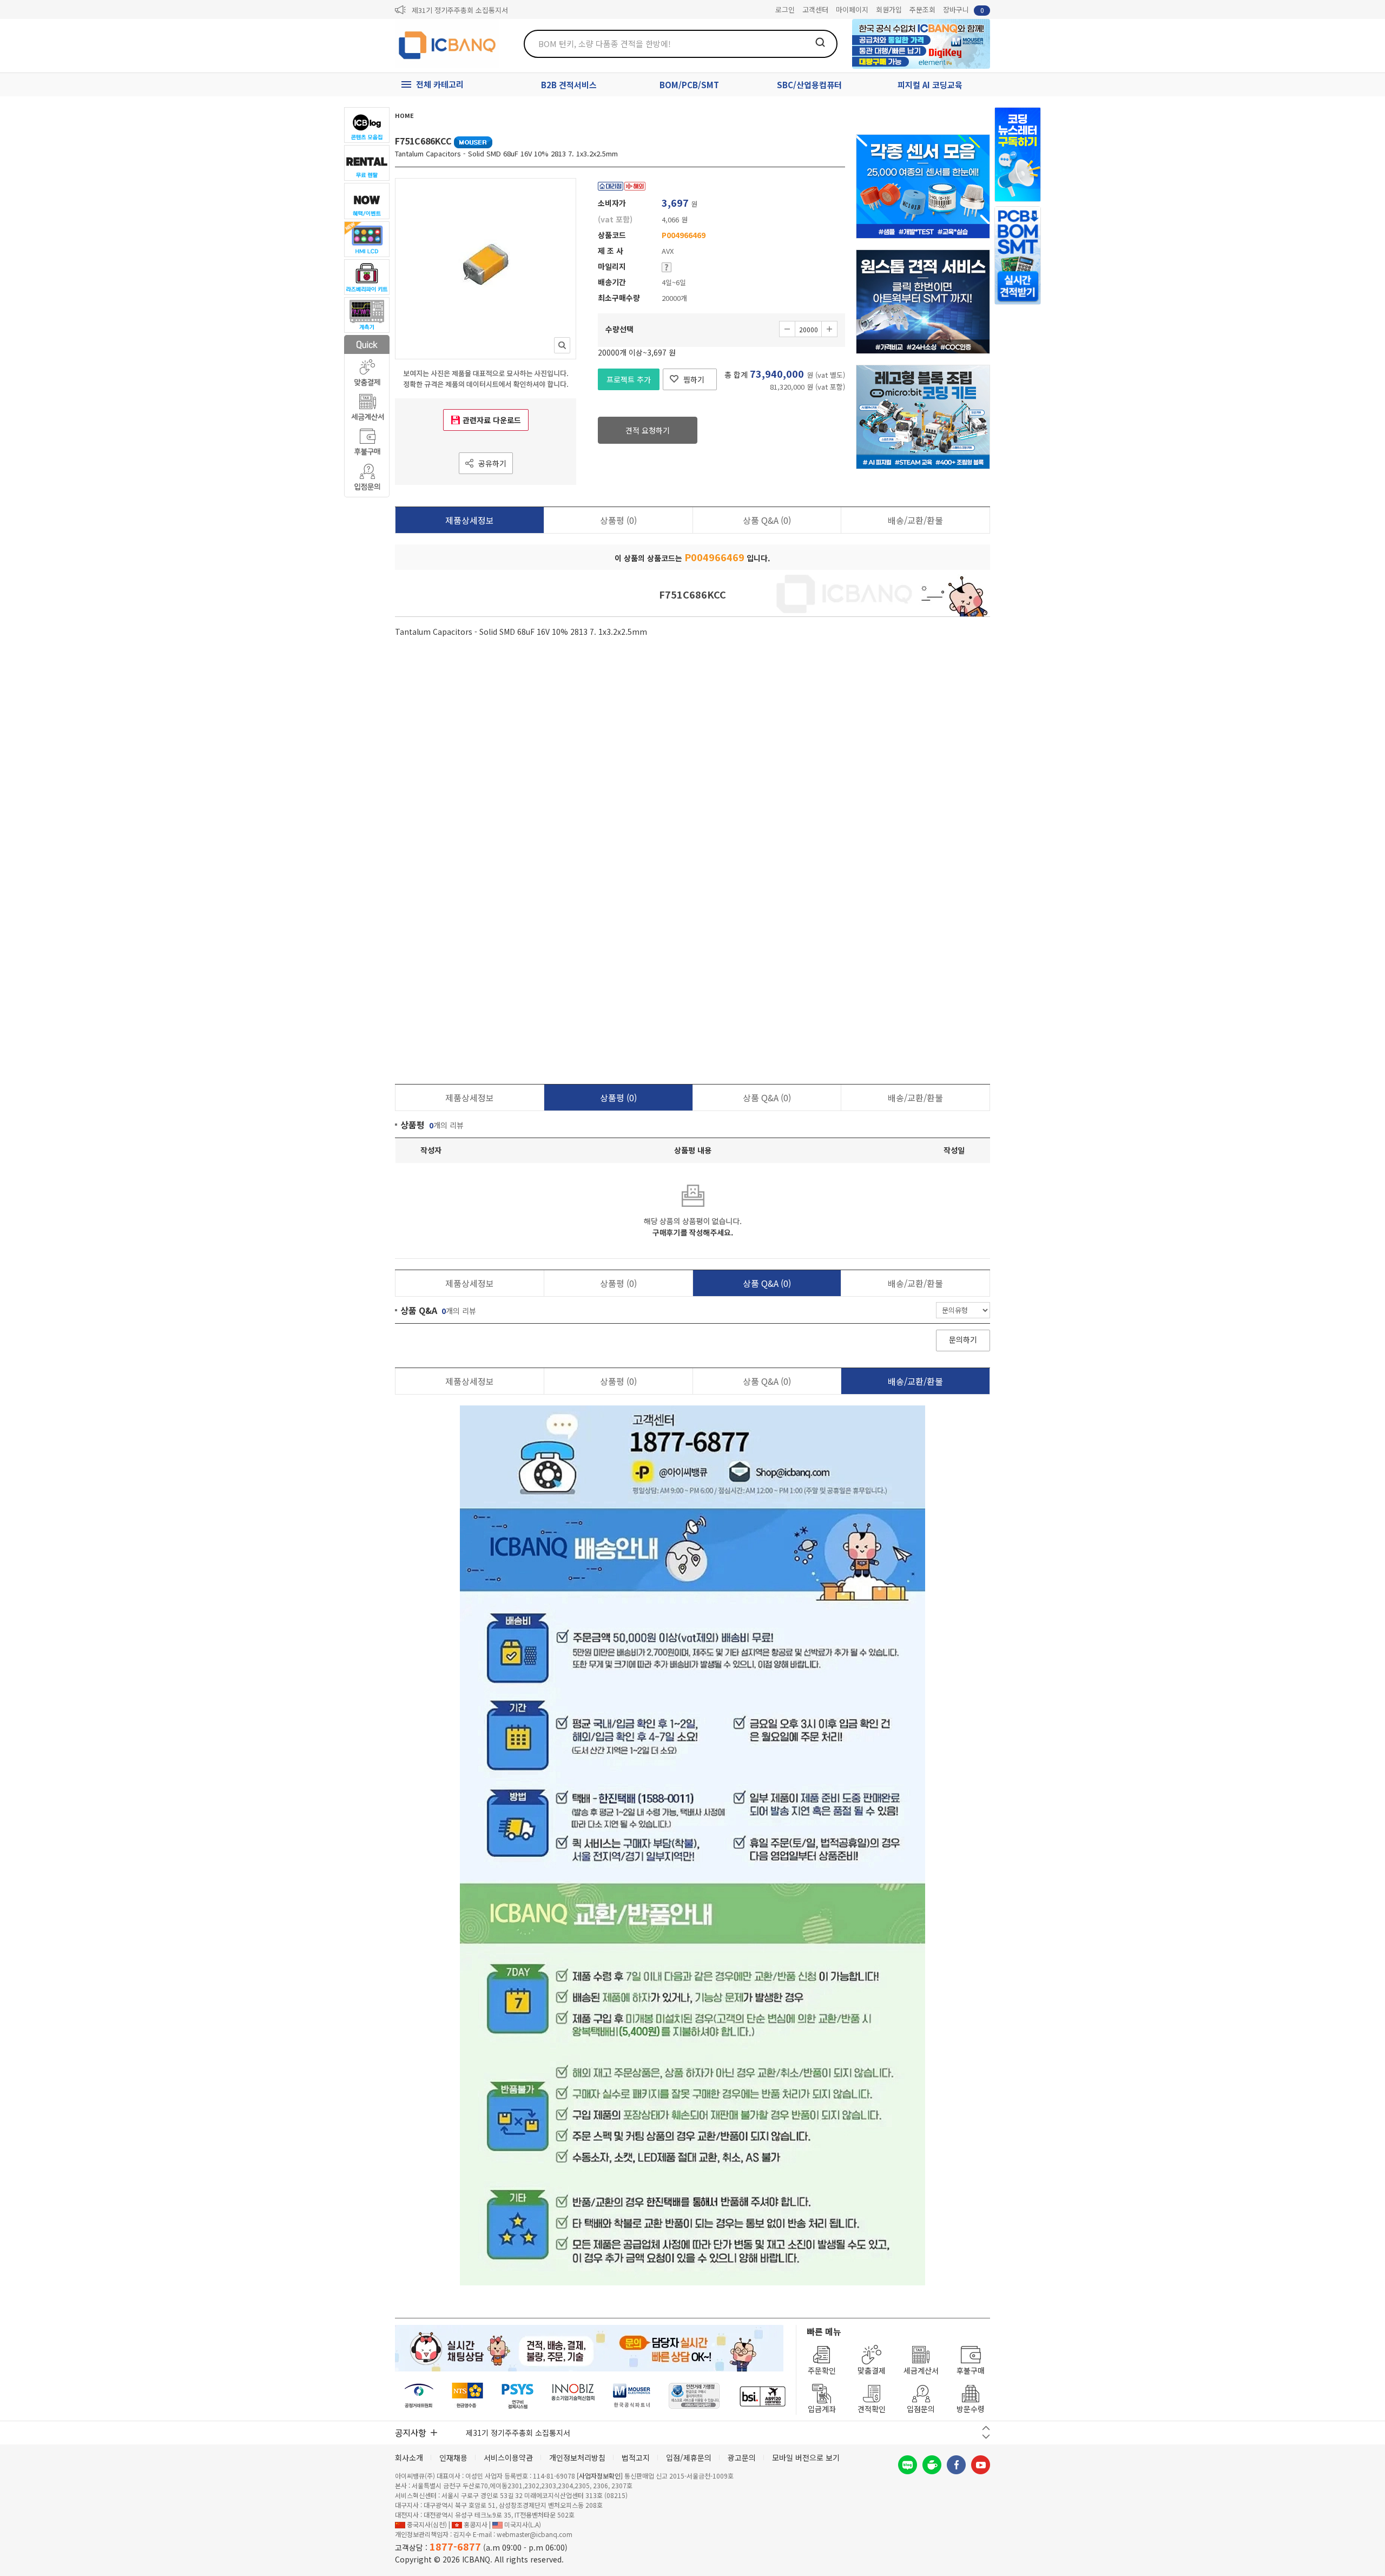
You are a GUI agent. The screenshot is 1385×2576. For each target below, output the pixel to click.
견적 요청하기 (648, 430)
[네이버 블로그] (908, 2465)
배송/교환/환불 (915, 520)
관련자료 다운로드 (492, 420)
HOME (404, 115)
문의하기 (963, 1339)
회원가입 (889, 9)
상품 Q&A (767, 520)
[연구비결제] (517, 2396)
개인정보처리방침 (577, 2457)
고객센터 (815, 9)
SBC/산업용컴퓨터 (809, 85)
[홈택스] (468, 2396)
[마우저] (632, 2396)
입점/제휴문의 (689, 2457)
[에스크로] (694, 2396)
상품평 (618, 520)
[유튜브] (981, 2465)
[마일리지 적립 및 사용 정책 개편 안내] (469, 10)
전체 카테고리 (440, 84)
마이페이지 (852, 9)
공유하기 (492, 463)
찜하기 (694, 379)
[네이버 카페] (932, 2465)
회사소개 (409, 2457)
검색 (820, 42)
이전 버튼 (986, 2428)
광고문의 (742, 2457)
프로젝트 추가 (629, 379)
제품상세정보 (470, 520)
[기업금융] (762, 2396)
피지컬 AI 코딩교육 (930, 85)
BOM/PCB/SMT (689, 85)
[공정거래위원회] (419, 2396)
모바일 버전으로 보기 (806, 2457)
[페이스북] (956, 2465)
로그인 (785, 9)
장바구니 (964, 9)
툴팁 (667, 267)
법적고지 (636, 2457)
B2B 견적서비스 (569, 85)
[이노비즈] (573, 2396)
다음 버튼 (986, 2437)
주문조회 (922, 9)
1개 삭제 (787, 329)
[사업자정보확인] (600, 2476)
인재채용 (453, 2457)
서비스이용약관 (508, 2457)
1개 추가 (829, 329)
